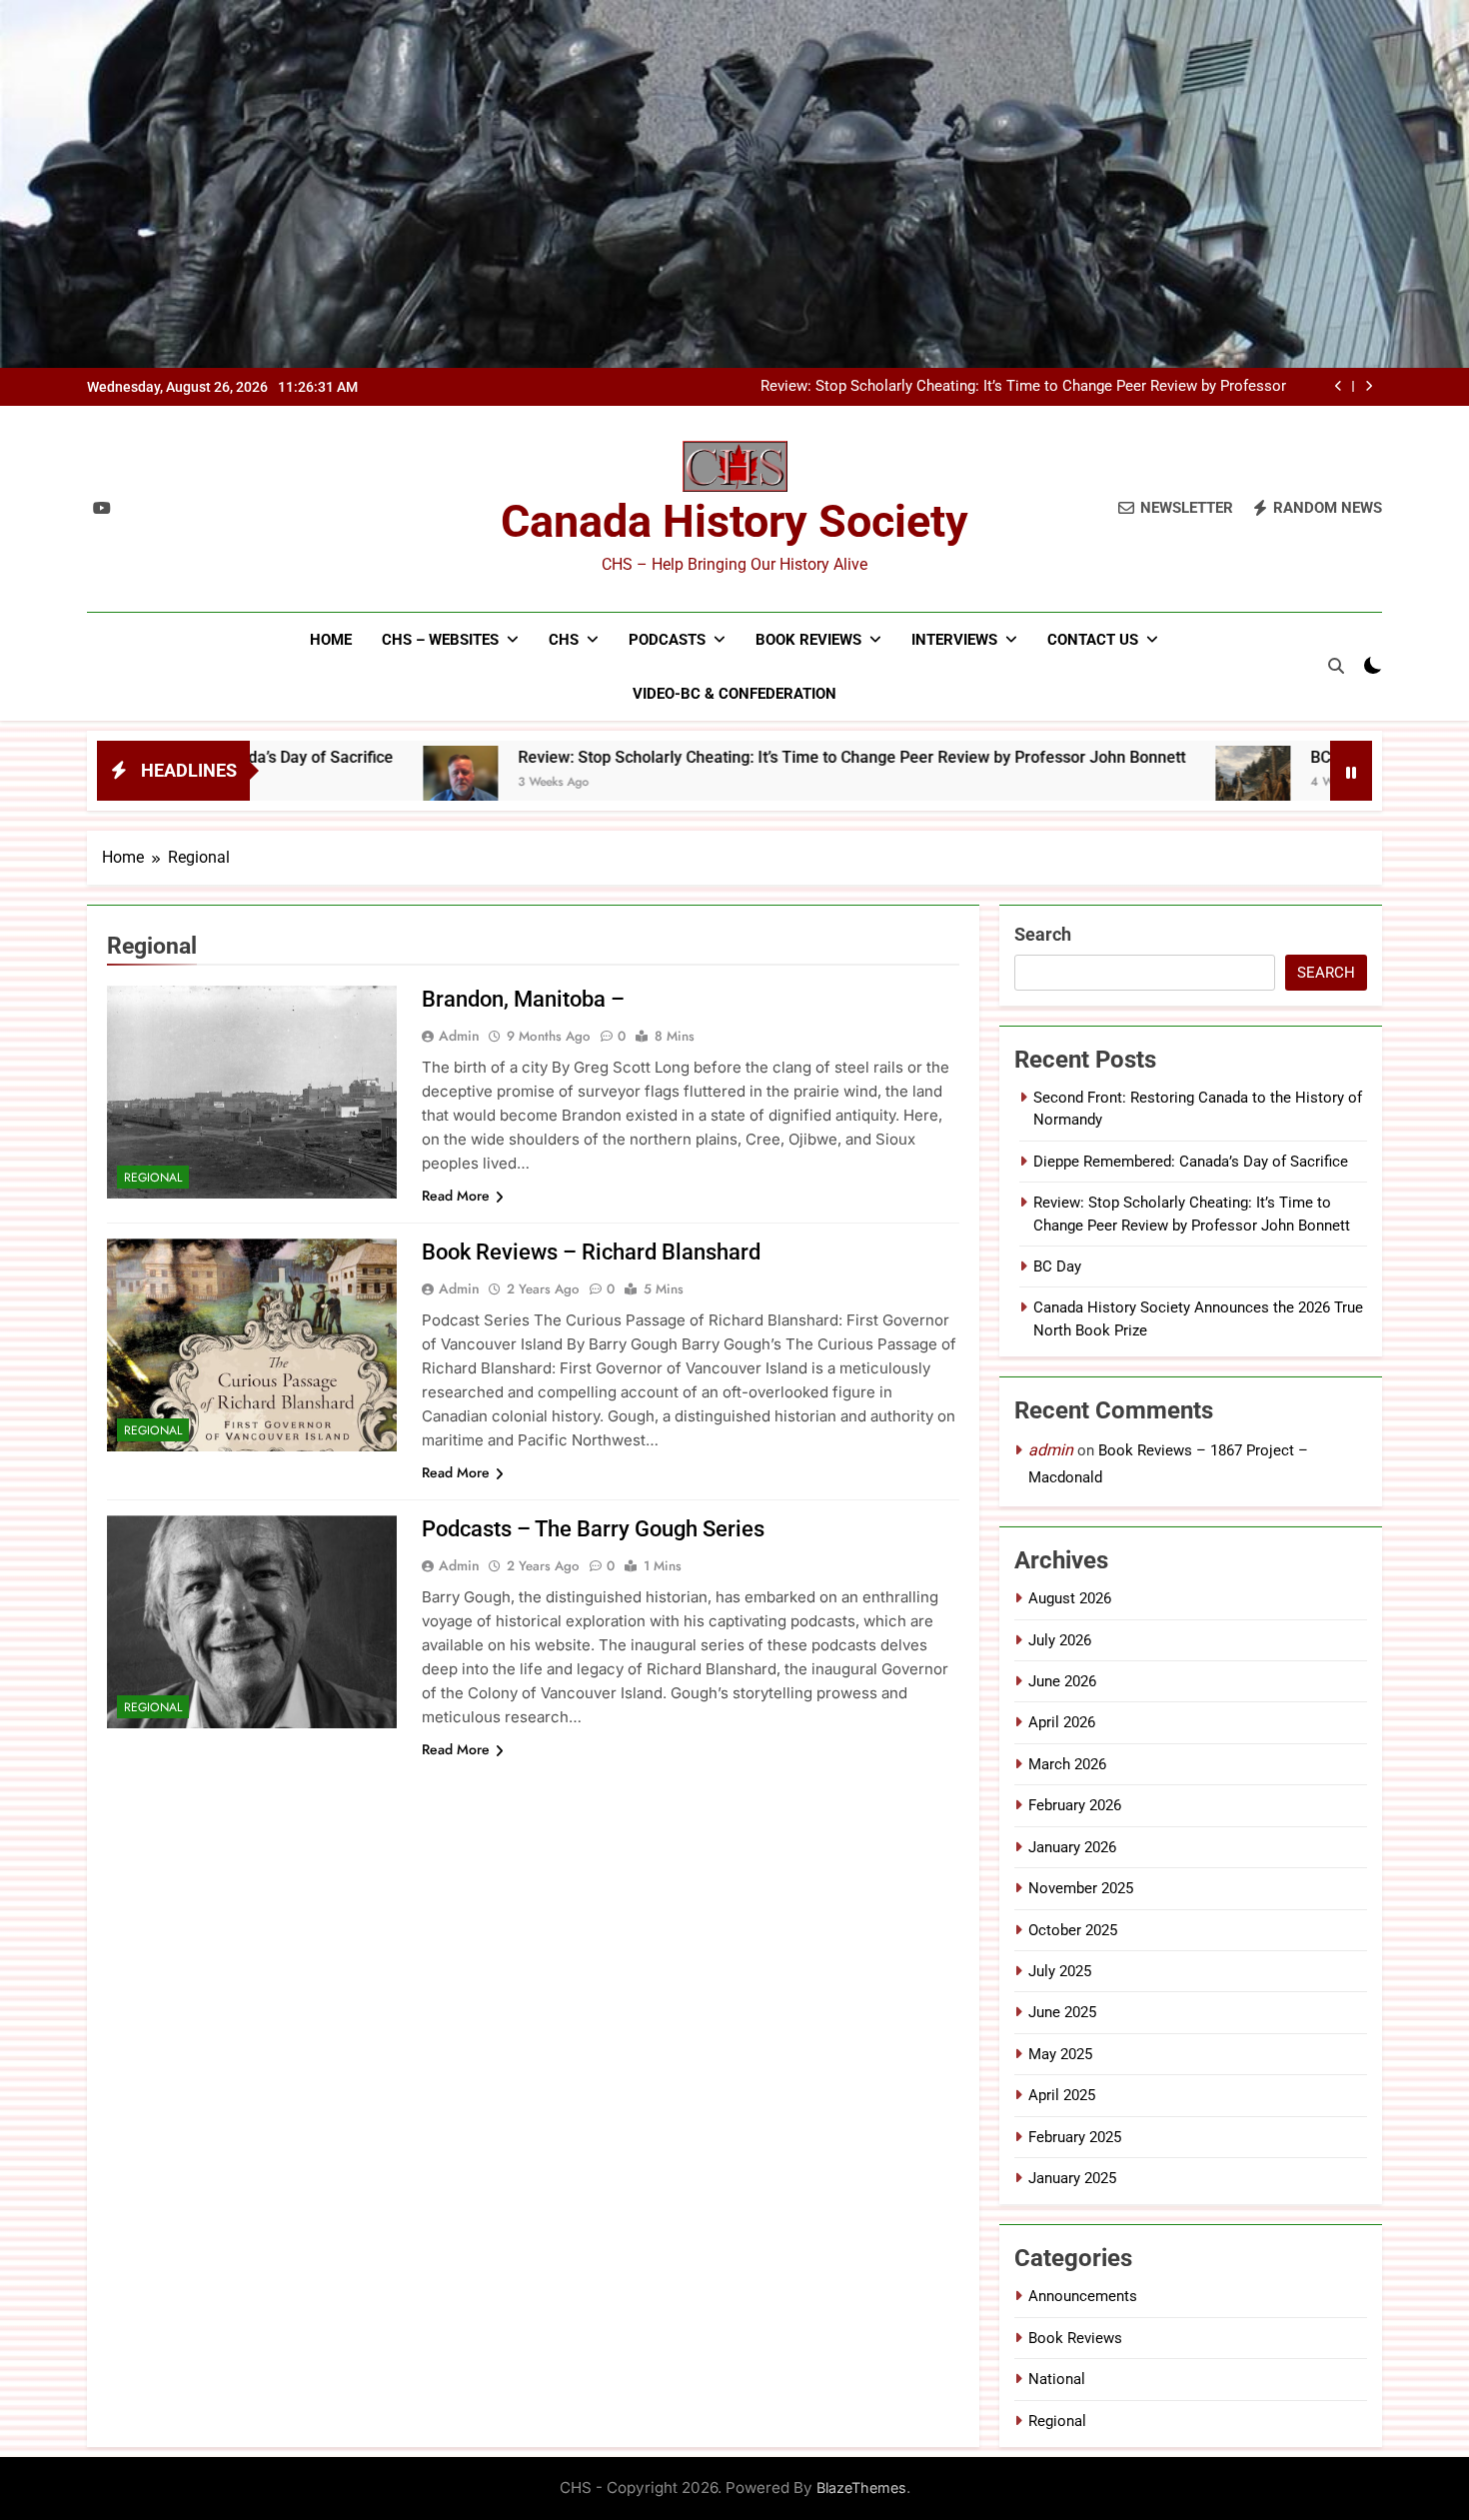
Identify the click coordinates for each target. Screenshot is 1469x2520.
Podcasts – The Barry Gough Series (593, 1529)
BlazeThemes (861, 2488)
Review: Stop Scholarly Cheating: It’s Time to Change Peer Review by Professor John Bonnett (1023, 387)
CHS (564, 640)
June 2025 (1062, 2012)
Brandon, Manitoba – (523, 999)
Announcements (1083, 2296)
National (1057, 2379)
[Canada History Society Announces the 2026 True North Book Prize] (1316, 783)
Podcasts (667, 640)
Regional (153, 1178)
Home (331, 640)
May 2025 (1060, 2054)
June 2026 (1062, 1681)
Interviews (954, 640)
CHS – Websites (440, 640)
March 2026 (1067, 1764)
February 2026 (1075, 1805)
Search (1043, 934)
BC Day (1202, 757)
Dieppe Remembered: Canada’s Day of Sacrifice (1191, 1162)
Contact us (1093, 640)
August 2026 (1070, 1598)
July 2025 (1060, 1971)
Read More (456, 1196)
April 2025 (1062, 2095)
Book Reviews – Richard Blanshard (591, 1252)
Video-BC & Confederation (734, 694)
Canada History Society (734, 521)
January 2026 (1072, 1847)
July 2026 (1060, 1640)
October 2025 (1073, 1930)
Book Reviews (808, 640)
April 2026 (1062, 1722)
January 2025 (1072, 2178)
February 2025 (1075, 2137)
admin (459, 1036)
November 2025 (1081, 1888)
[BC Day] (1119, 783)
